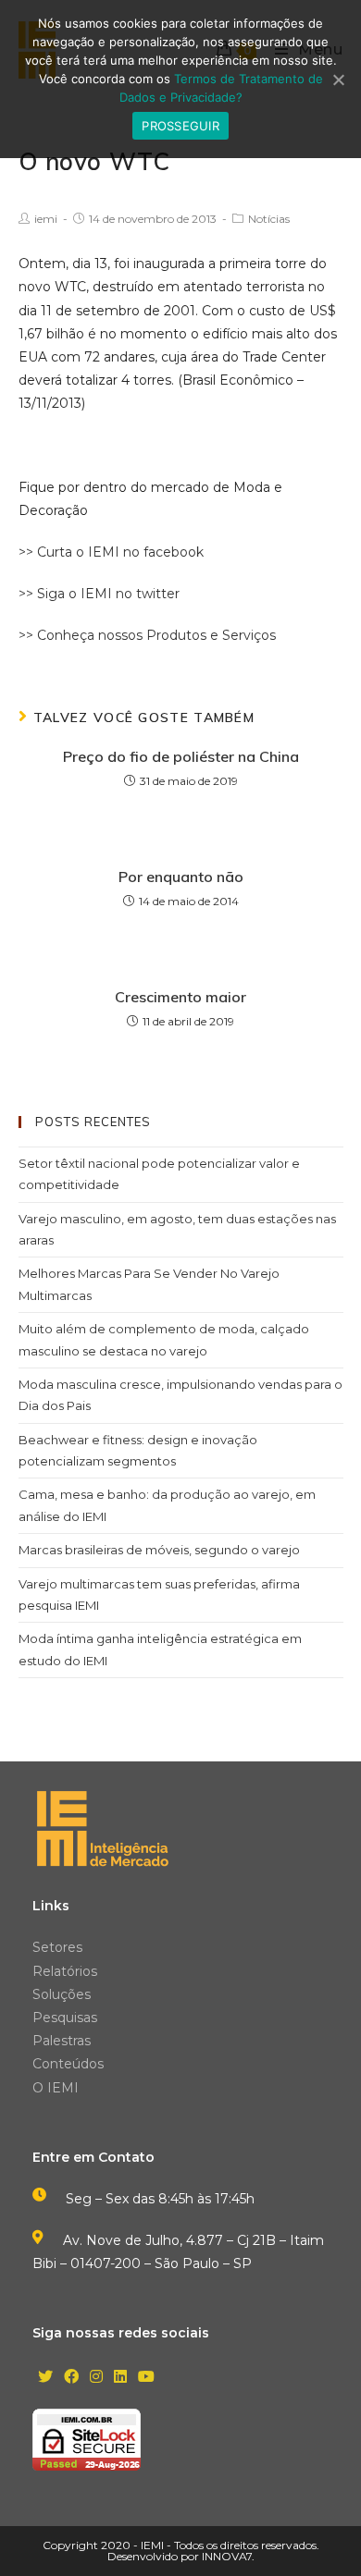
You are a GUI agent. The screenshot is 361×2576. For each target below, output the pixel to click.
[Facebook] (71, 2378)
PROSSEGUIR (180, 126)
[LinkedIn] (120, 2378)
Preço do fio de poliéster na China (181, 756)
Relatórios (65, 1971)
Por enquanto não (181, 877)
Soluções (62, 1994)
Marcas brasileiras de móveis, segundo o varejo (159, 1550)
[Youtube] (146, 2378)
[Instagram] (96, 2378)
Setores (57, 1947)
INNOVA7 (227, 2556)
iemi (46, 219)
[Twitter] (45, 2378)
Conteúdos (68, 2064)
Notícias (269, 219)
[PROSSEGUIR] (338, 80)
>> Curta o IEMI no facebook (111, 552)
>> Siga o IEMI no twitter (99, 594)
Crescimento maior (180, 997)
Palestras (62, 2041)
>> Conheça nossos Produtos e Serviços (147, 635)
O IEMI (56, 2088)
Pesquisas (65, 2018)
